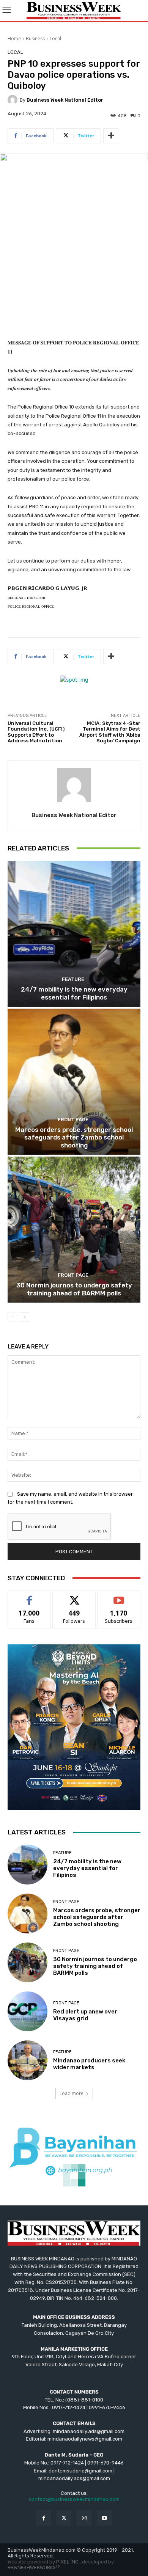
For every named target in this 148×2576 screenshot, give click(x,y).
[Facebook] (44, 2518)
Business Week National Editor (65, 100)
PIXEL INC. (68, 2562)
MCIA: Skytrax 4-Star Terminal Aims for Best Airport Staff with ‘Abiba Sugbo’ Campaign (110, 732)
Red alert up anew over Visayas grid (85, 2015)
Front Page (73, 1120)
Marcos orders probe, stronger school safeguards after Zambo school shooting (74, 1137)
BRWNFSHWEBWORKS (34, 2567)
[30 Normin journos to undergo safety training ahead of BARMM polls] (74, 1230)
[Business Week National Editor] (14, 100)
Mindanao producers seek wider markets (89, 2064)
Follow (74, 1596)
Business (35, 39)
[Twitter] (64, 2518)
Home (14, 39)
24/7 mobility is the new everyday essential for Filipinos (74, 993)
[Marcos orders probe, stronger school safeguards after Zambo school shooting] (74, 1082)
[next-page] (24, 1317)
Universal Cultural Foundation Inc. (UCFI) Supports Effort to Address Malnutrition (36, 732)
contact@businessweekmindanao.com (74, 2499)
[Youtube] (104, 2518)
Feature (73, 979)
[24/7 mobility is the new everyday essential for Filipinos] (74, 934)
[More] (111, 136)
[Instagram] (84, 2518)
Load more (72, 2093)
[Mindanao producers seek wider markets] (28, 2060)
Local (55, 39)
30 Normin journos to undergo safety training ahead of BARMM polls (74, 1289)
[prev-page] (12, 1317)
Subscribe (119, 1596)
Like (29, 1596)
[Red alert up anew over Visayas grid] (28, 2011)
